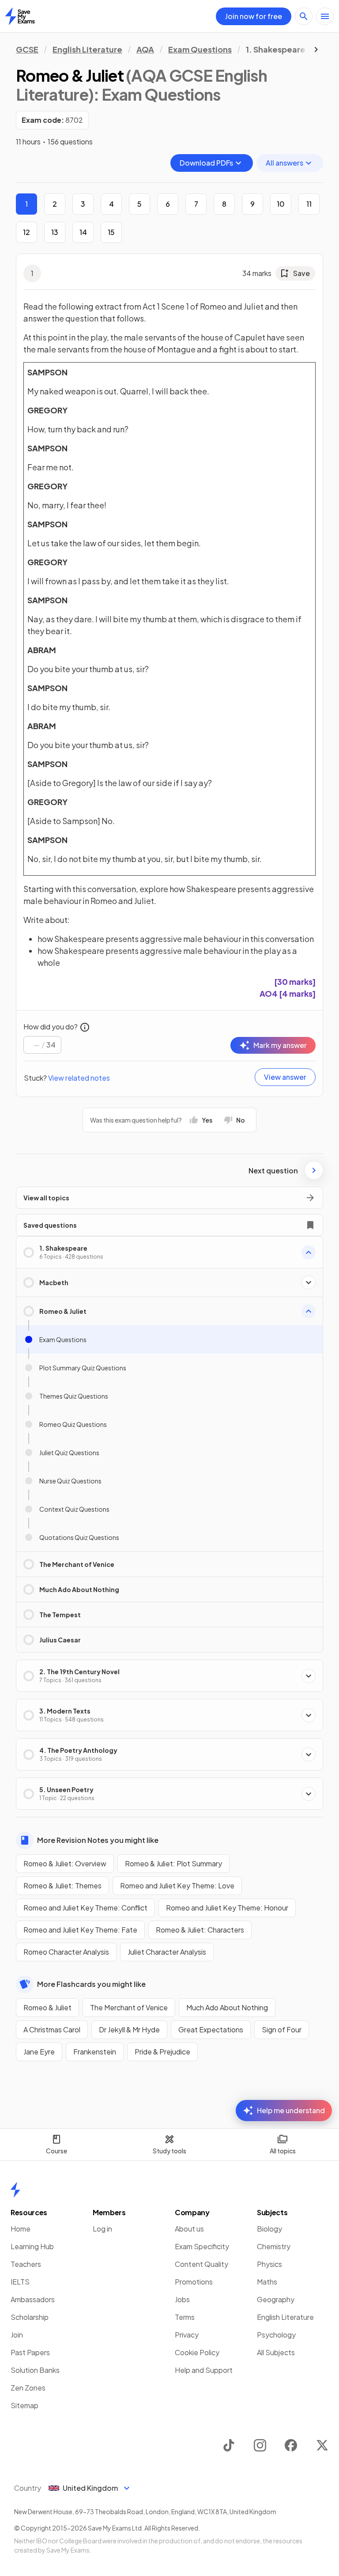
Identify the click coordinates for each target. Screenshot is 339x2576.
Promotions (194, 2282)
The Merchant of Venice (129, 2007)
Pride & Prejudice (162, 2052)
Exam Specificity (202, 2246)
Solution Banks (35, 2370)
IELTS (20, 2282)
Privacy (187, 2335)
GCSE (27, 49)
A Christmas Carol (52, 2029)
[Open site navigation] (325, 16)
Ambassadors (33, 2299)
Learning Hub (32, 2246)
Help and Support (204, 2370)
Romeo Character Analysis (66, 1952)
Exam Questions (200, 49)
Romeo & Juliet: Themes (62, 1886)
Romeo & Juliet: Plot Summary (173, 1863)
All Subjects (276, 2352)
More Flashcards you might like (91, 1984)
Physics (269, 2264)
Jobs (182, 2299)
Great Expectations (211, 2029)
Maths (267, 2282)
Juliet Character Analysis (167, 1952)
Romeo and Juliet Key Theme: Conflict (85, 1908)
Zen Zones (28, 2388)
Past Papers (30, 2352)
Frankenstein (95, 2052)
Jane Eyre (39, 2052)
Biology (269, 2229)
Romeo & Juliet (47, 2007)
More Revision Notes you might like (98, 1840)
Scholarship (30, 2317)
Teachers (26, 2264)
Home (21, 2229)
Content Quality (202, 2264)
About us (189, 2229)
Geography (276, 2299)
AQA (145, 49)
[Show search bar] (304, 16)
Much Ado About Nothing (227, 2007)
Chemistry (274, 2246)
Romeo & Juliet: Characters (200, 1930)
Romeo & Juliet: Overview (65, 1863)
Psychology (276, 2335)
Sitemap (24, 2405)
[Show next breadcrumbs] (316, 49)
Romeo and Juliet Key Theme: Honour (227, 1908)
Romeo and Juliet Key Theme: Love (177, 1886)
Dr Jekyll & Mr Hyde (129, 2029)
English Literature (87, 49)
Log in (102, 2229)
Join (17, 2335)
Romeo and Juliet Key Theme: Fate (80, 1930)
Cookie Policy (197, 2352)
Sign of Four (282, 2029)
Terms (185, 2317)
